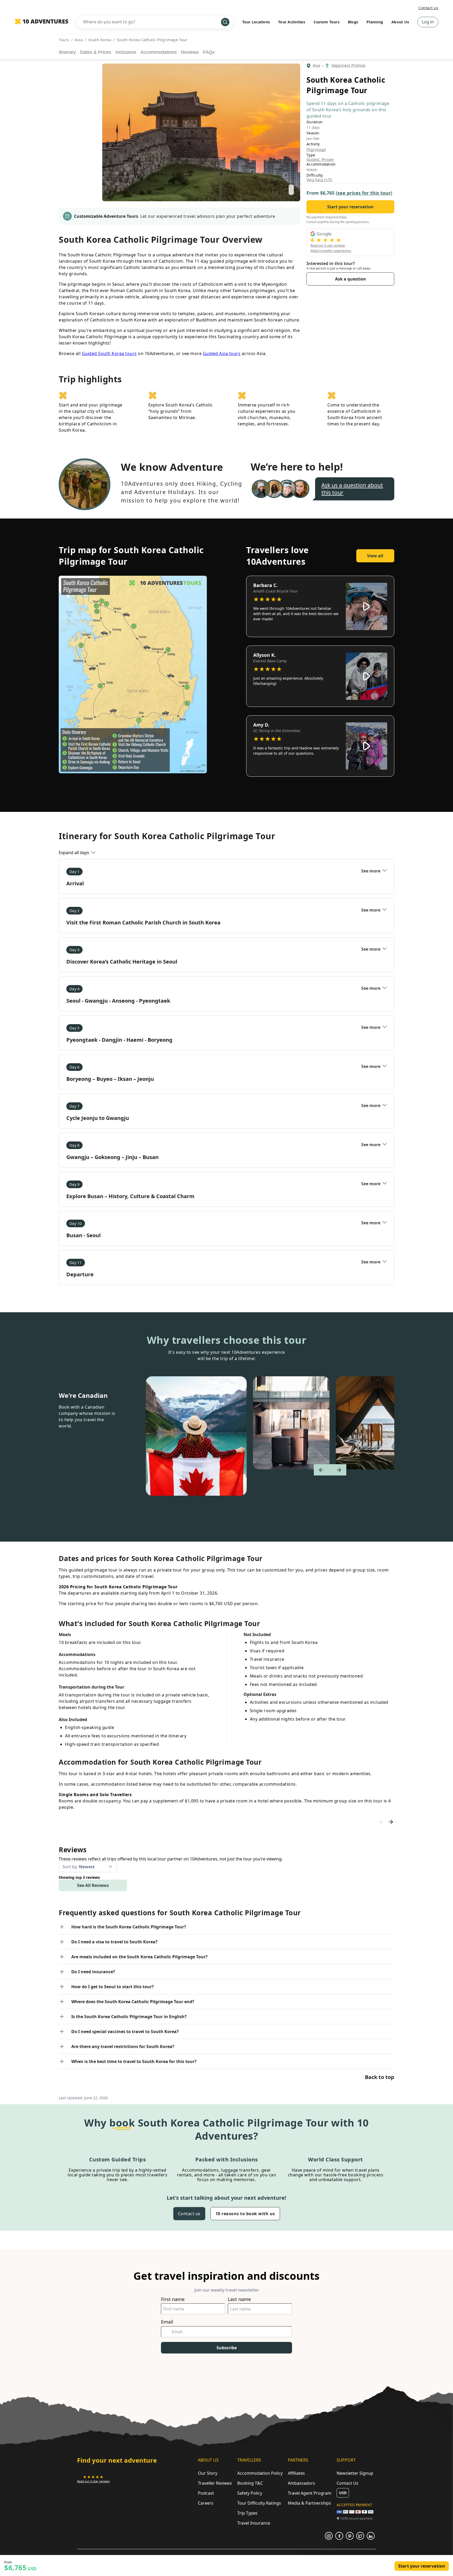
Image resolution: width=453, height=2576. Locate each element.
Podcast (206, 2493)
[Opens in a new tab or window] (329, 2536)
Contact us (428, 8)
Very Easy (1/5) (319, 180)
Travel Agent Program (310, 2493)
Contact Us (347, 2483)
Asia (79, 40)
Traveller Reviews (215, 2483)
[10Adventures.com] (41, 22)
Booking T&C (250, 2483)
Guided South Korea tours (109, 353)
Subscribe (227, 2348)
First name (173, 2299)
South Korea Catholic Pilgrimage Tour (152, 40)
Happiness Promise (348, 66)
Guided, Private (320, 160)
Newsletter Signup (355, 2473)
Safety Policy (250, 2493)
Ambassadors (301, 2483)
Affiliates (296, 2473)
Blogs (353, 22)
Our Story (208, 2473)
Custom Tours (327, 22)
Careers (206, 2503)
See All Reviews (93, 1885)
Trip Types (247, 2513)
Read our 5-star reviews (328, 245)
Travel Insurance (254, 2523)
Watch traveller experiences (331, 251)
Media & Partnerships (309, 2503)
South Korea (100, 40)
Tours (64, 40)
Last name (239, 2299)
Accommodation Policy (260, 2473)
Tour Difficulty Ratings (259, 2503)
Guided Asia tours (222, 353)
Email (167, 2322)
